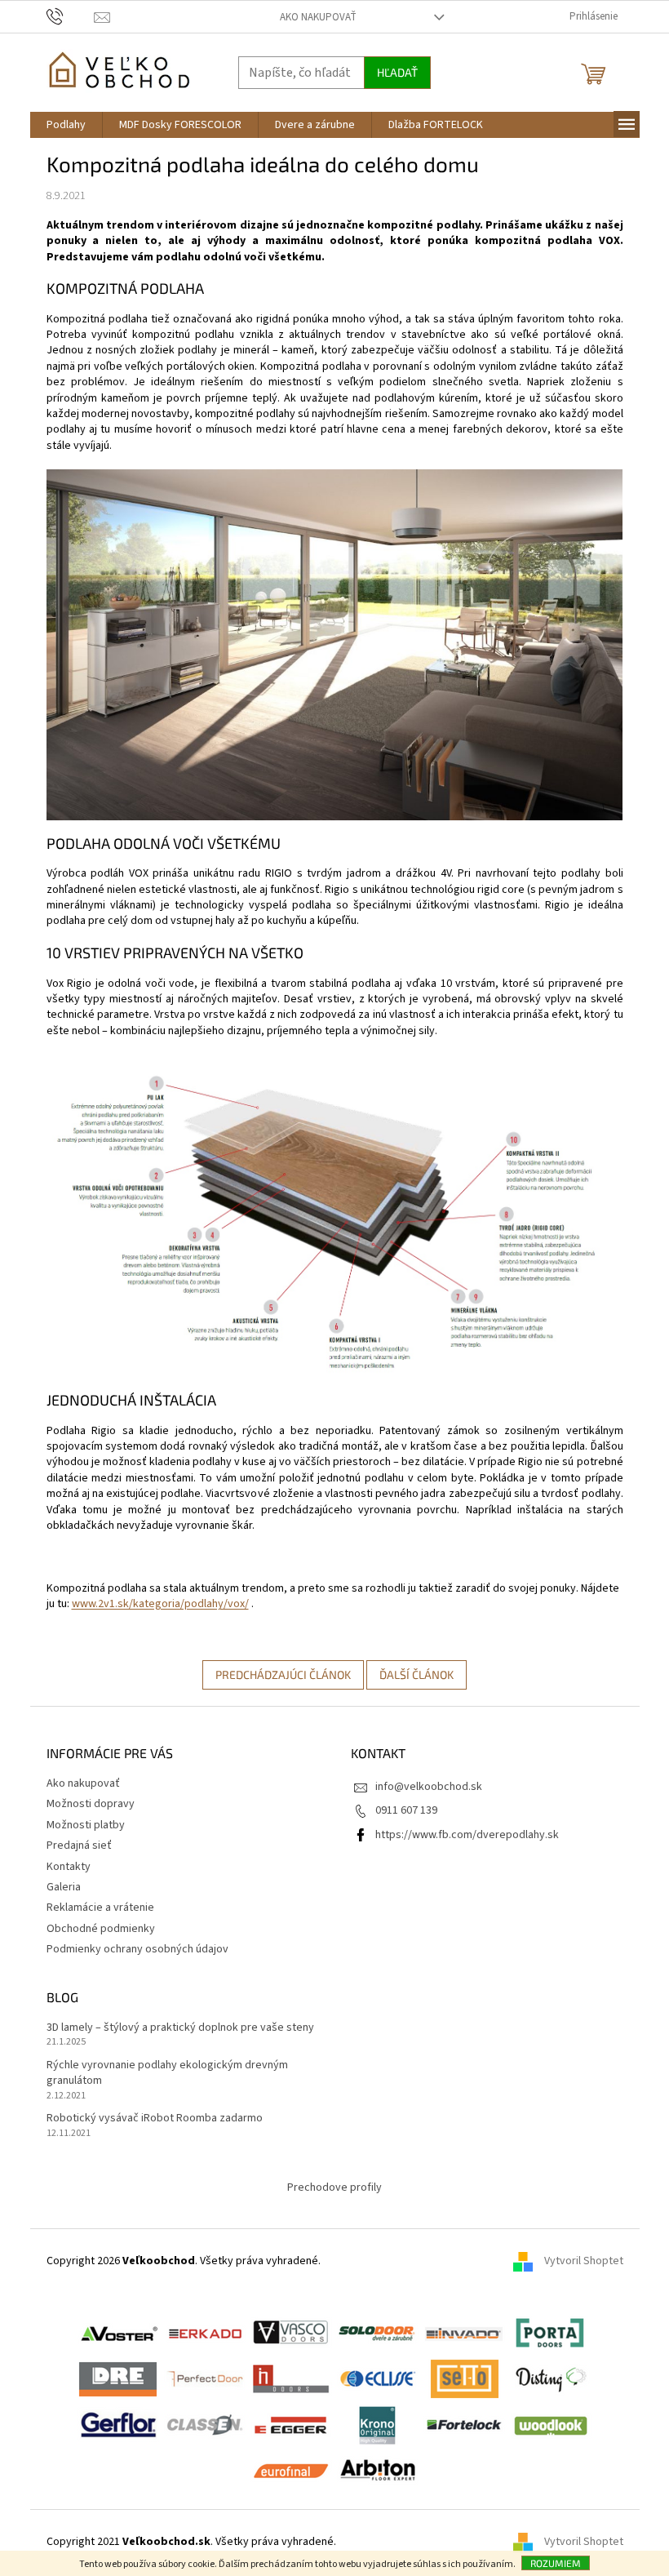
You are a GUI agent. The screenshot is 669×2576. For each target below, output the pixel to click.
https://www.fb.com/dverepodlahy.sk (467, 1835)
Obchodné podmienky (101, 1929)
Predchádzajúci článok (283, 1674)
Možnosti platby (86, 1825)
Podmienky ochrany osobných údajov (137, 1949)
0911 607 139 (406, 1810)
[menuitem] (66, 125)
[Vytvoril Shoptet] (529, 2543)
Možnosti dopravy (91, 1804)
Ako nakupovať (318, 17)
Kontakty (69, 1867)
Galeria (64, 1887)
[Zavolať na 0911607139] (71, 16)
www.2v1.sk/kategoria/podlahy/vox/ (160, 1604)
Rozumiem (556, 2563)
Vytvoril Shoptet (584, 2262)
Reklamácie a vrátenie (100, 1908)
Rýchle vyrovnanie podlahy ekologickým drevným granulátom (167, 2073)
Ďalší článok (416, 1674)
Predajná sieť (79, 1845)
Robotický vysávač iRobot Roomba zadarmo (155, 2119)
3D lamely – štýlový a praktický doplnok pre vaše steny (180, 2028)
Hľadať (397, 72)
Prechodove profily (334, 2187)
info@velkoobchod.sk (429, 1787)
